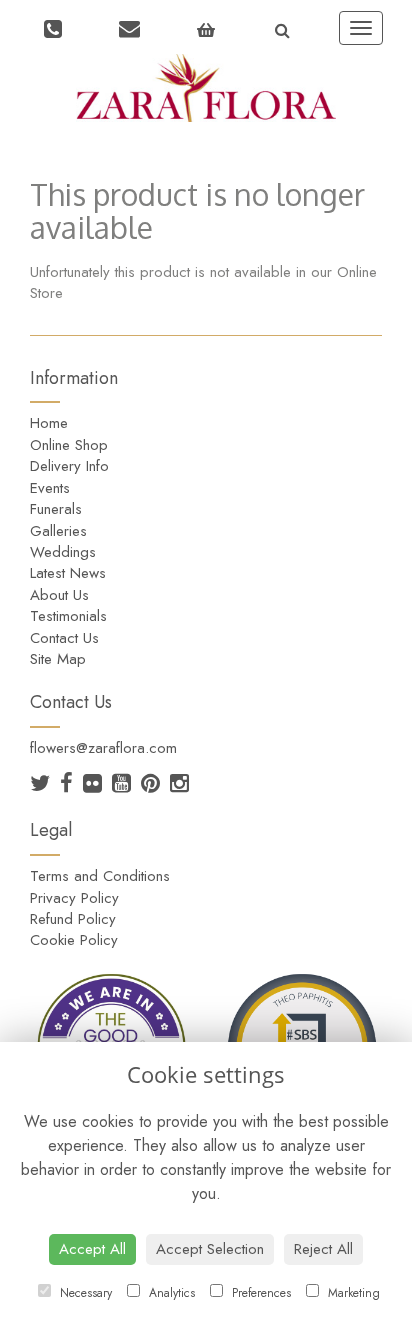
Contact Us (64, 638)
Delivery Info (69, 466)
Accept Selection (210, 1249)
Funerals (56, 509)
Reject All (323, 1249)
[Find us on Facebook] (71, 786)
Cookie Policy (74, 940)
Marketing (352, 1293)
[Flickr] (97, 786)
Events (50, 488)
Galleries (58, 531)
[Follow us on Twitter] (45, 786)
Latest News (68, 573)
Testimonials (68, 616)
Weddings (63, 552)
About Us (59, 595)
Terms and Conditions (100, 876)
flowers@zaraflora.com (103, 748)
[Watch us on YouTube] (126, 786)
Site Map (58, 659)
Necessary (84, 1293)
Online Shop (69, 445)
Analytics (170, 1293)
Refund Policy (73, 919)
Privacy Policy (74, 898)
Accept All (92, 1249)
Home (49, 423)
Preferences (259, 1293)
